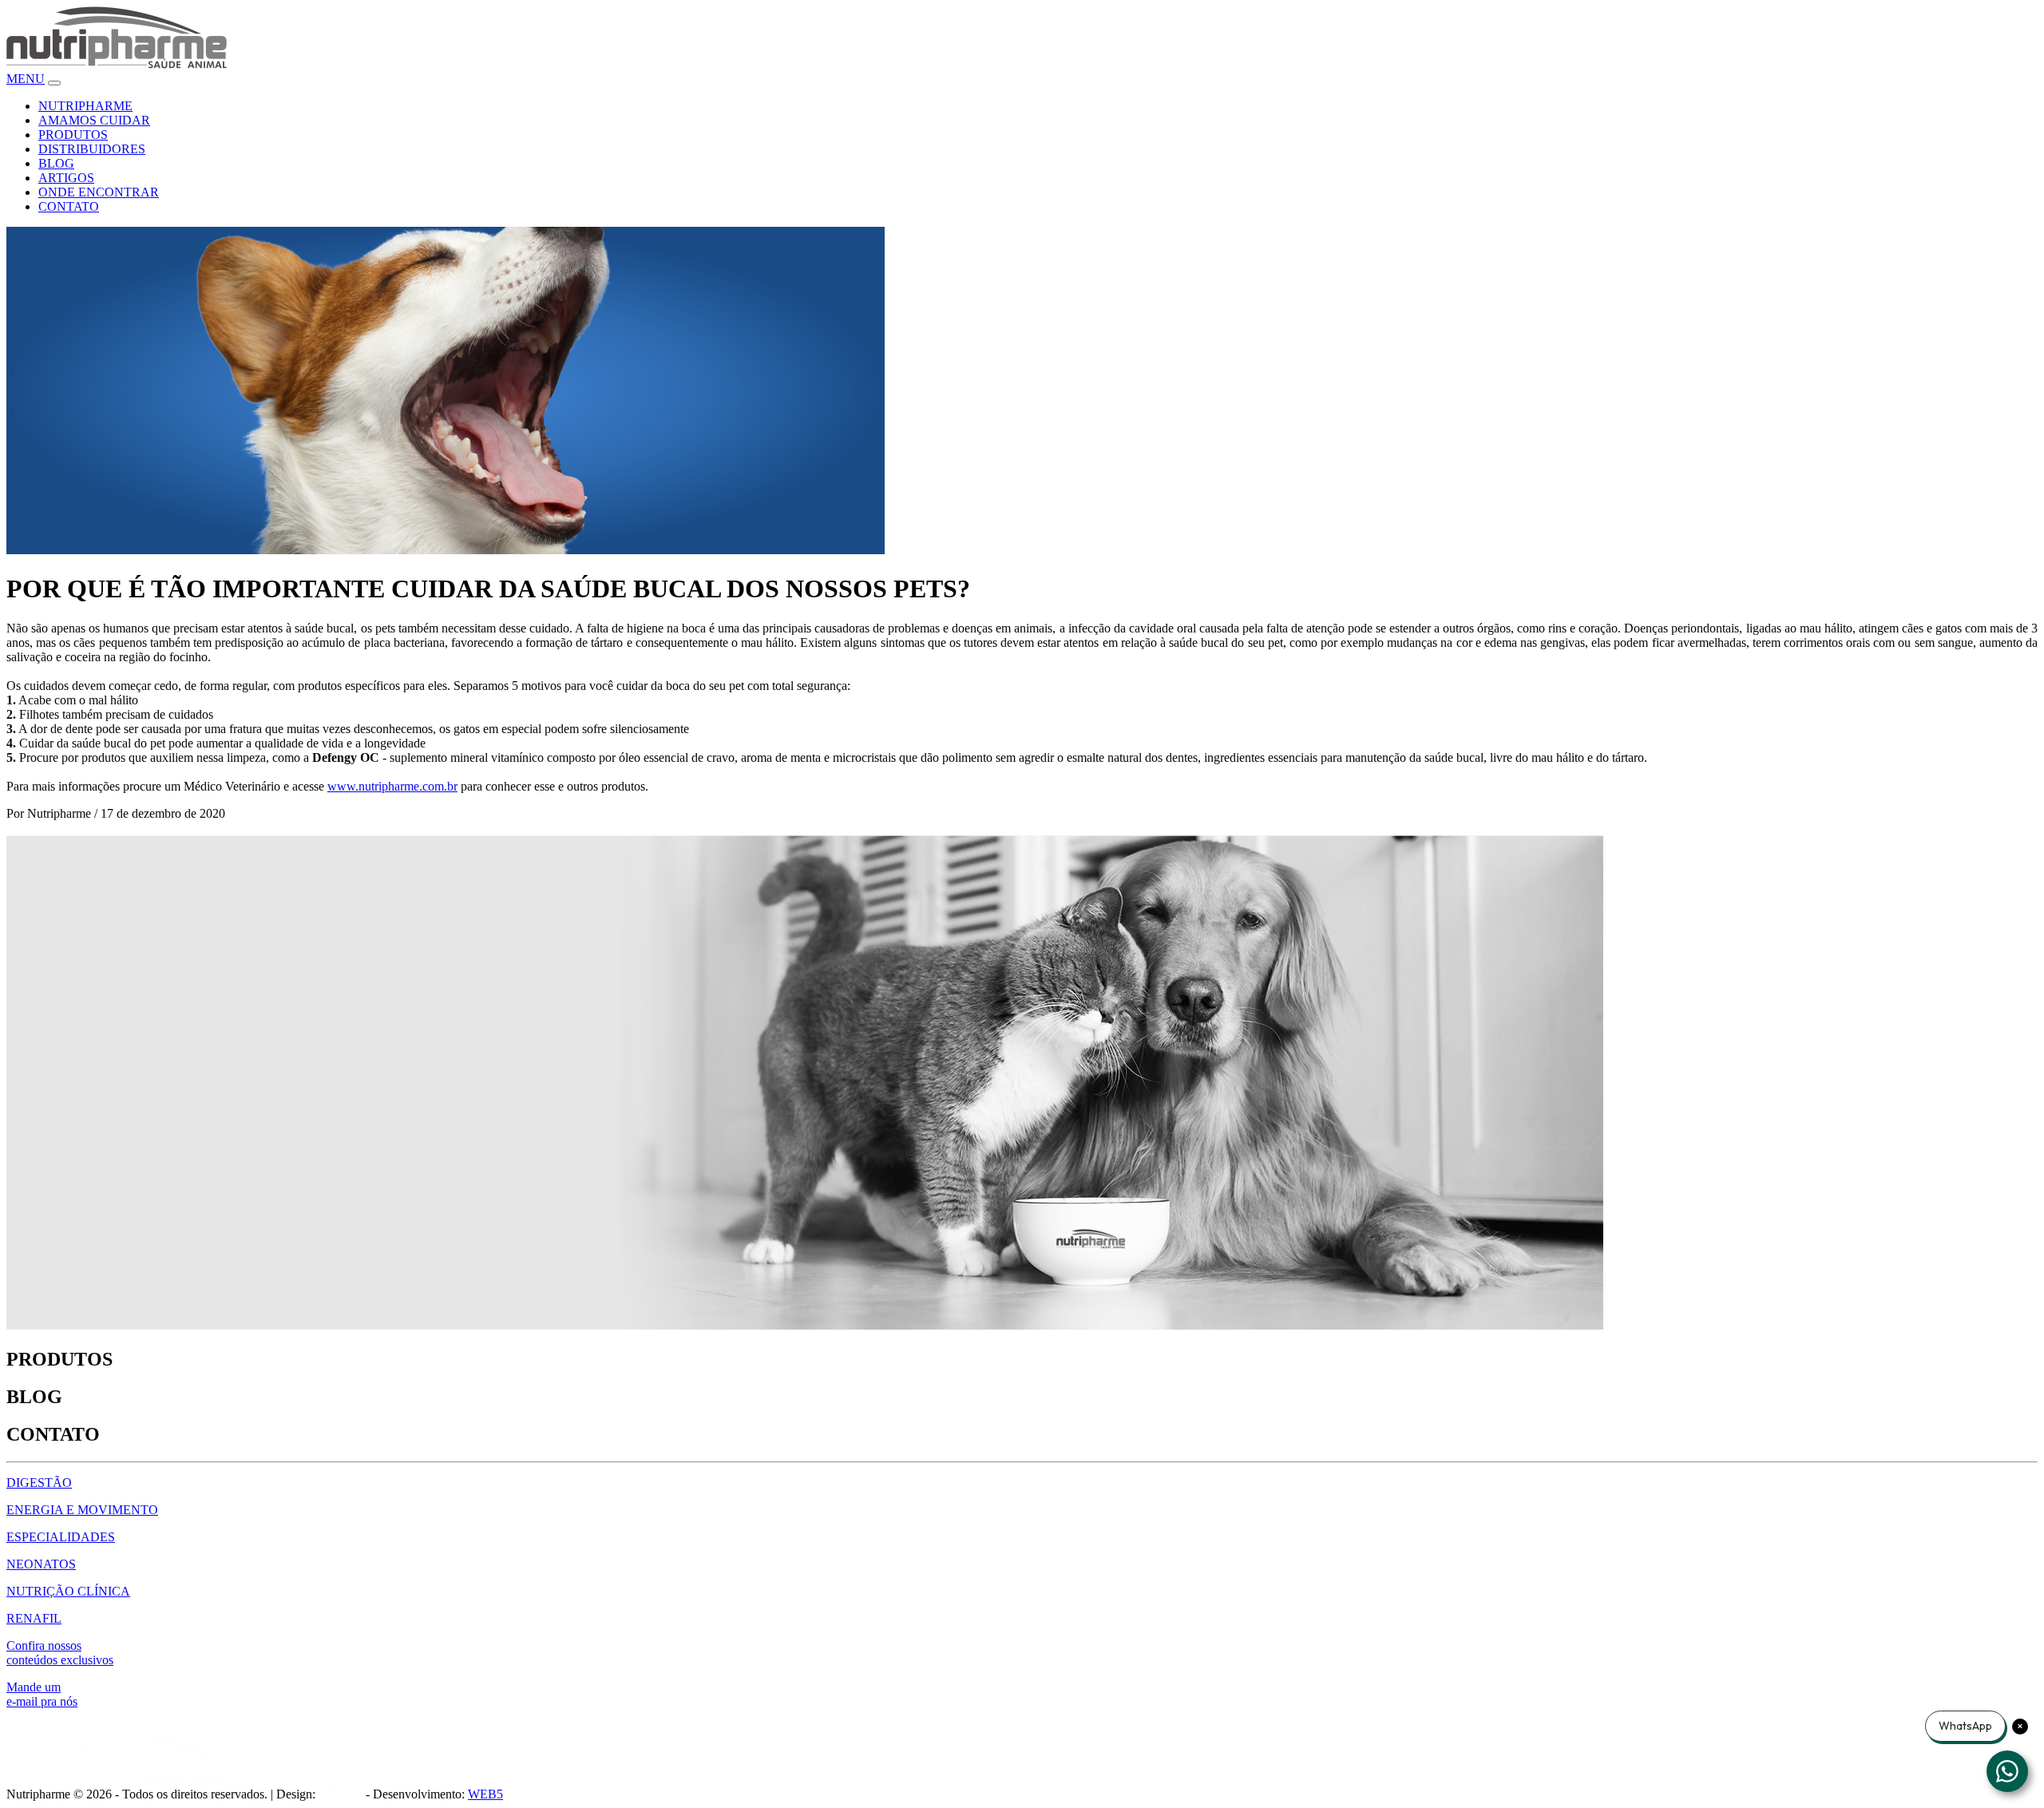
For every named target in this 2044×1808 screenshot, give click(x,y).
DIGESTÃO (39, 1483)
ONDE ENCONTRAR (99, 192)
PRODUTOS (73, 135)
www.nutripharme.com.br (392, 786)
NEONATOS (41, 1564)
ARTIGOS (66, 178)
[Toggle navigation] (54, 83)
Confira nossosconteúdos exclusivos (60, 1653)
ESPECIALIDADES (61, 1537)
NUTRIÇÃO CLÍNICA (68, 1591)
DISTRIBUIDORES (92, 149)
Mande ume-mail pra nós (42, 1694)
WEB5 (485, 1794)
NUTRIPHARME (85, 106)
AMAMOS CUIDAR (94, 120)
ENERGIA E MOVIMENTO (82, 1510)
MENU (26, 79)
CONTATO (69, 206)
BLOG (56, 163)
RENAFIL (34, 1618)
